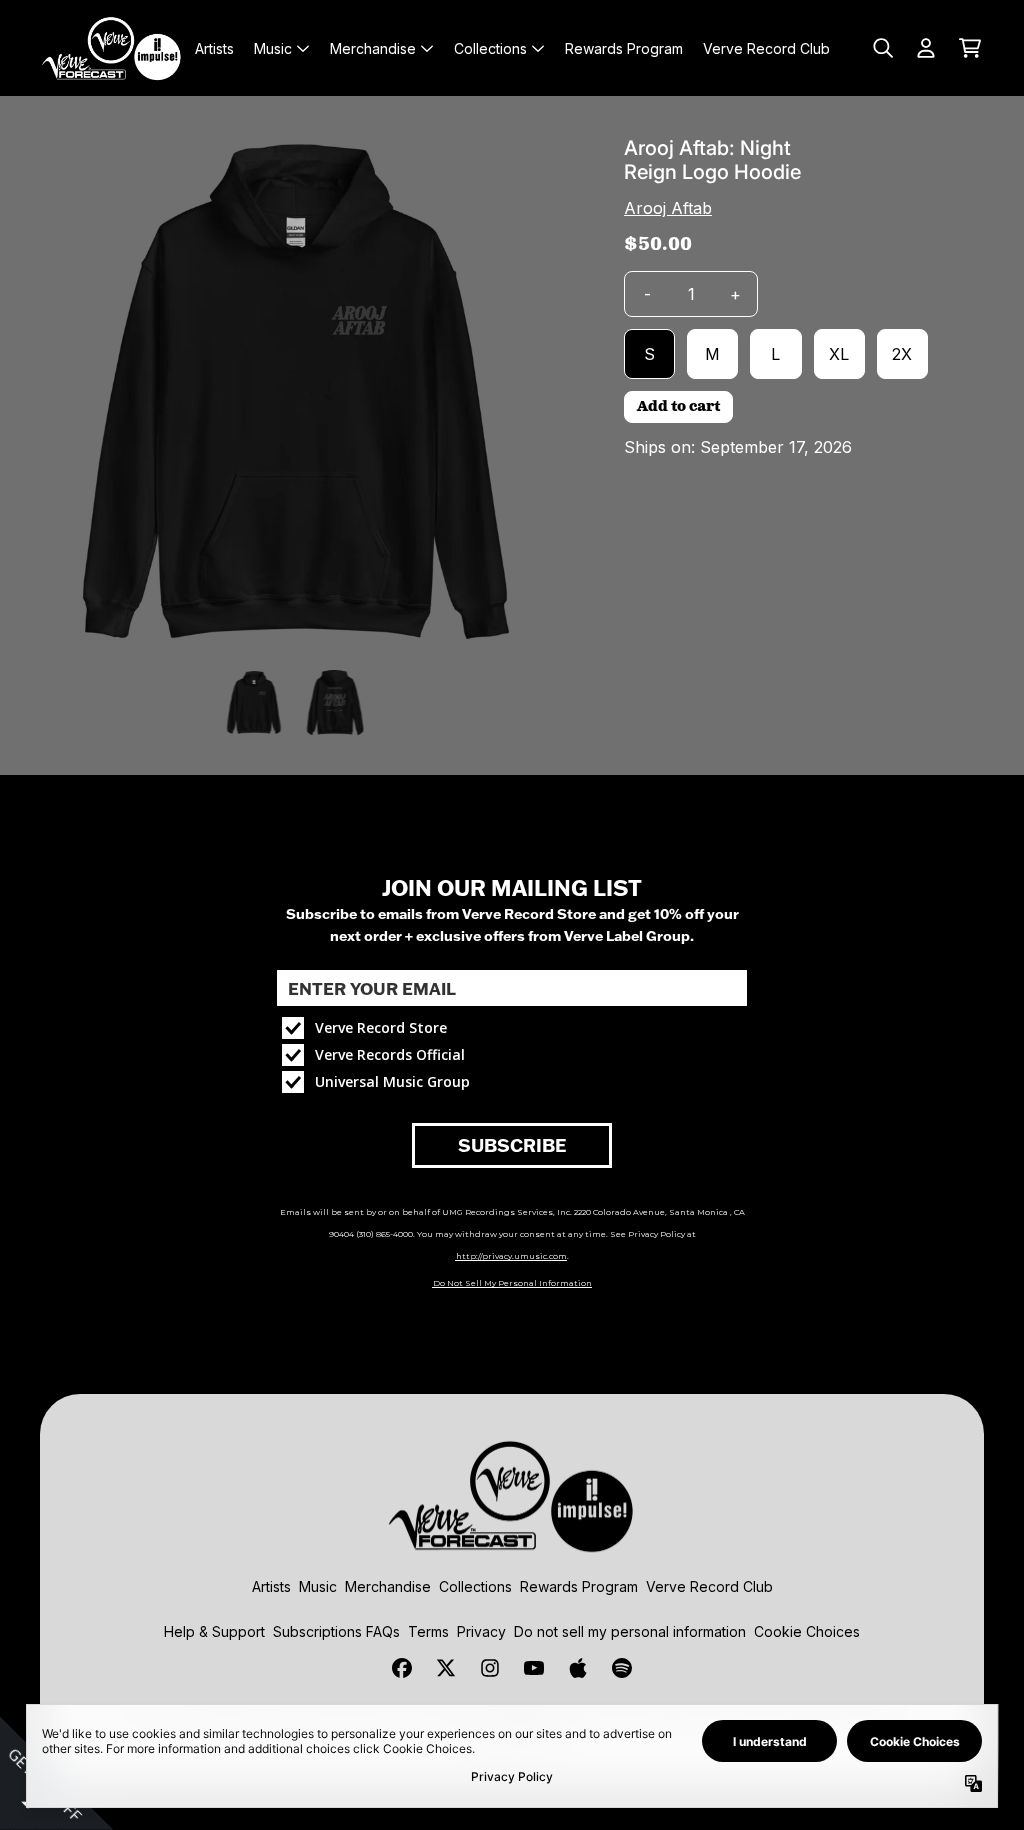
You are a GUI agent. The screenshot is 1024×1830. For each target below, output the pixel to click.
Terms (428, 1631)
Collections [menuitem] (490, 48)
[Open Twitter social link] (446, 1668)
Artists (271, 1586)
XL (839, 354)
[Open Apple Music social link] (578, 1668)
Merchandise (388, 1586)
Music (318, 1586)
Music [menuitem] (273, 48)
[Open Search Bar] (882, 48)
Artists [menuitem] (214, 48)
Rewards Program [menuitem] (624, 48)
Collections (475, 1586)
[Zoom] (296, 392)
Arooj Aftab (668, 208)
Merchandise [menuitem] (373, 48)
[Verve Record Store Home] (112, 48)
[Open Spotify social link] (622, 1668)
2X (902, 354)
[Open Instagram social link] (490, 1668)
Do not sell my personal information (630, 1631)
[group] (254, 702)
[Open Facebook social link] (402, 1668)
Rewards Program (579, 1586)
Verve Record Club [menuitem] (766, 48)
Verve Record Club (709, 1586)
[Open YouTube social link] (534, 1668)
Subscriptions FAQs (336, 1631)
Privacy (481, 1631)
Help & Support (214, 1631)
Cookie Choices (807, 1631)
